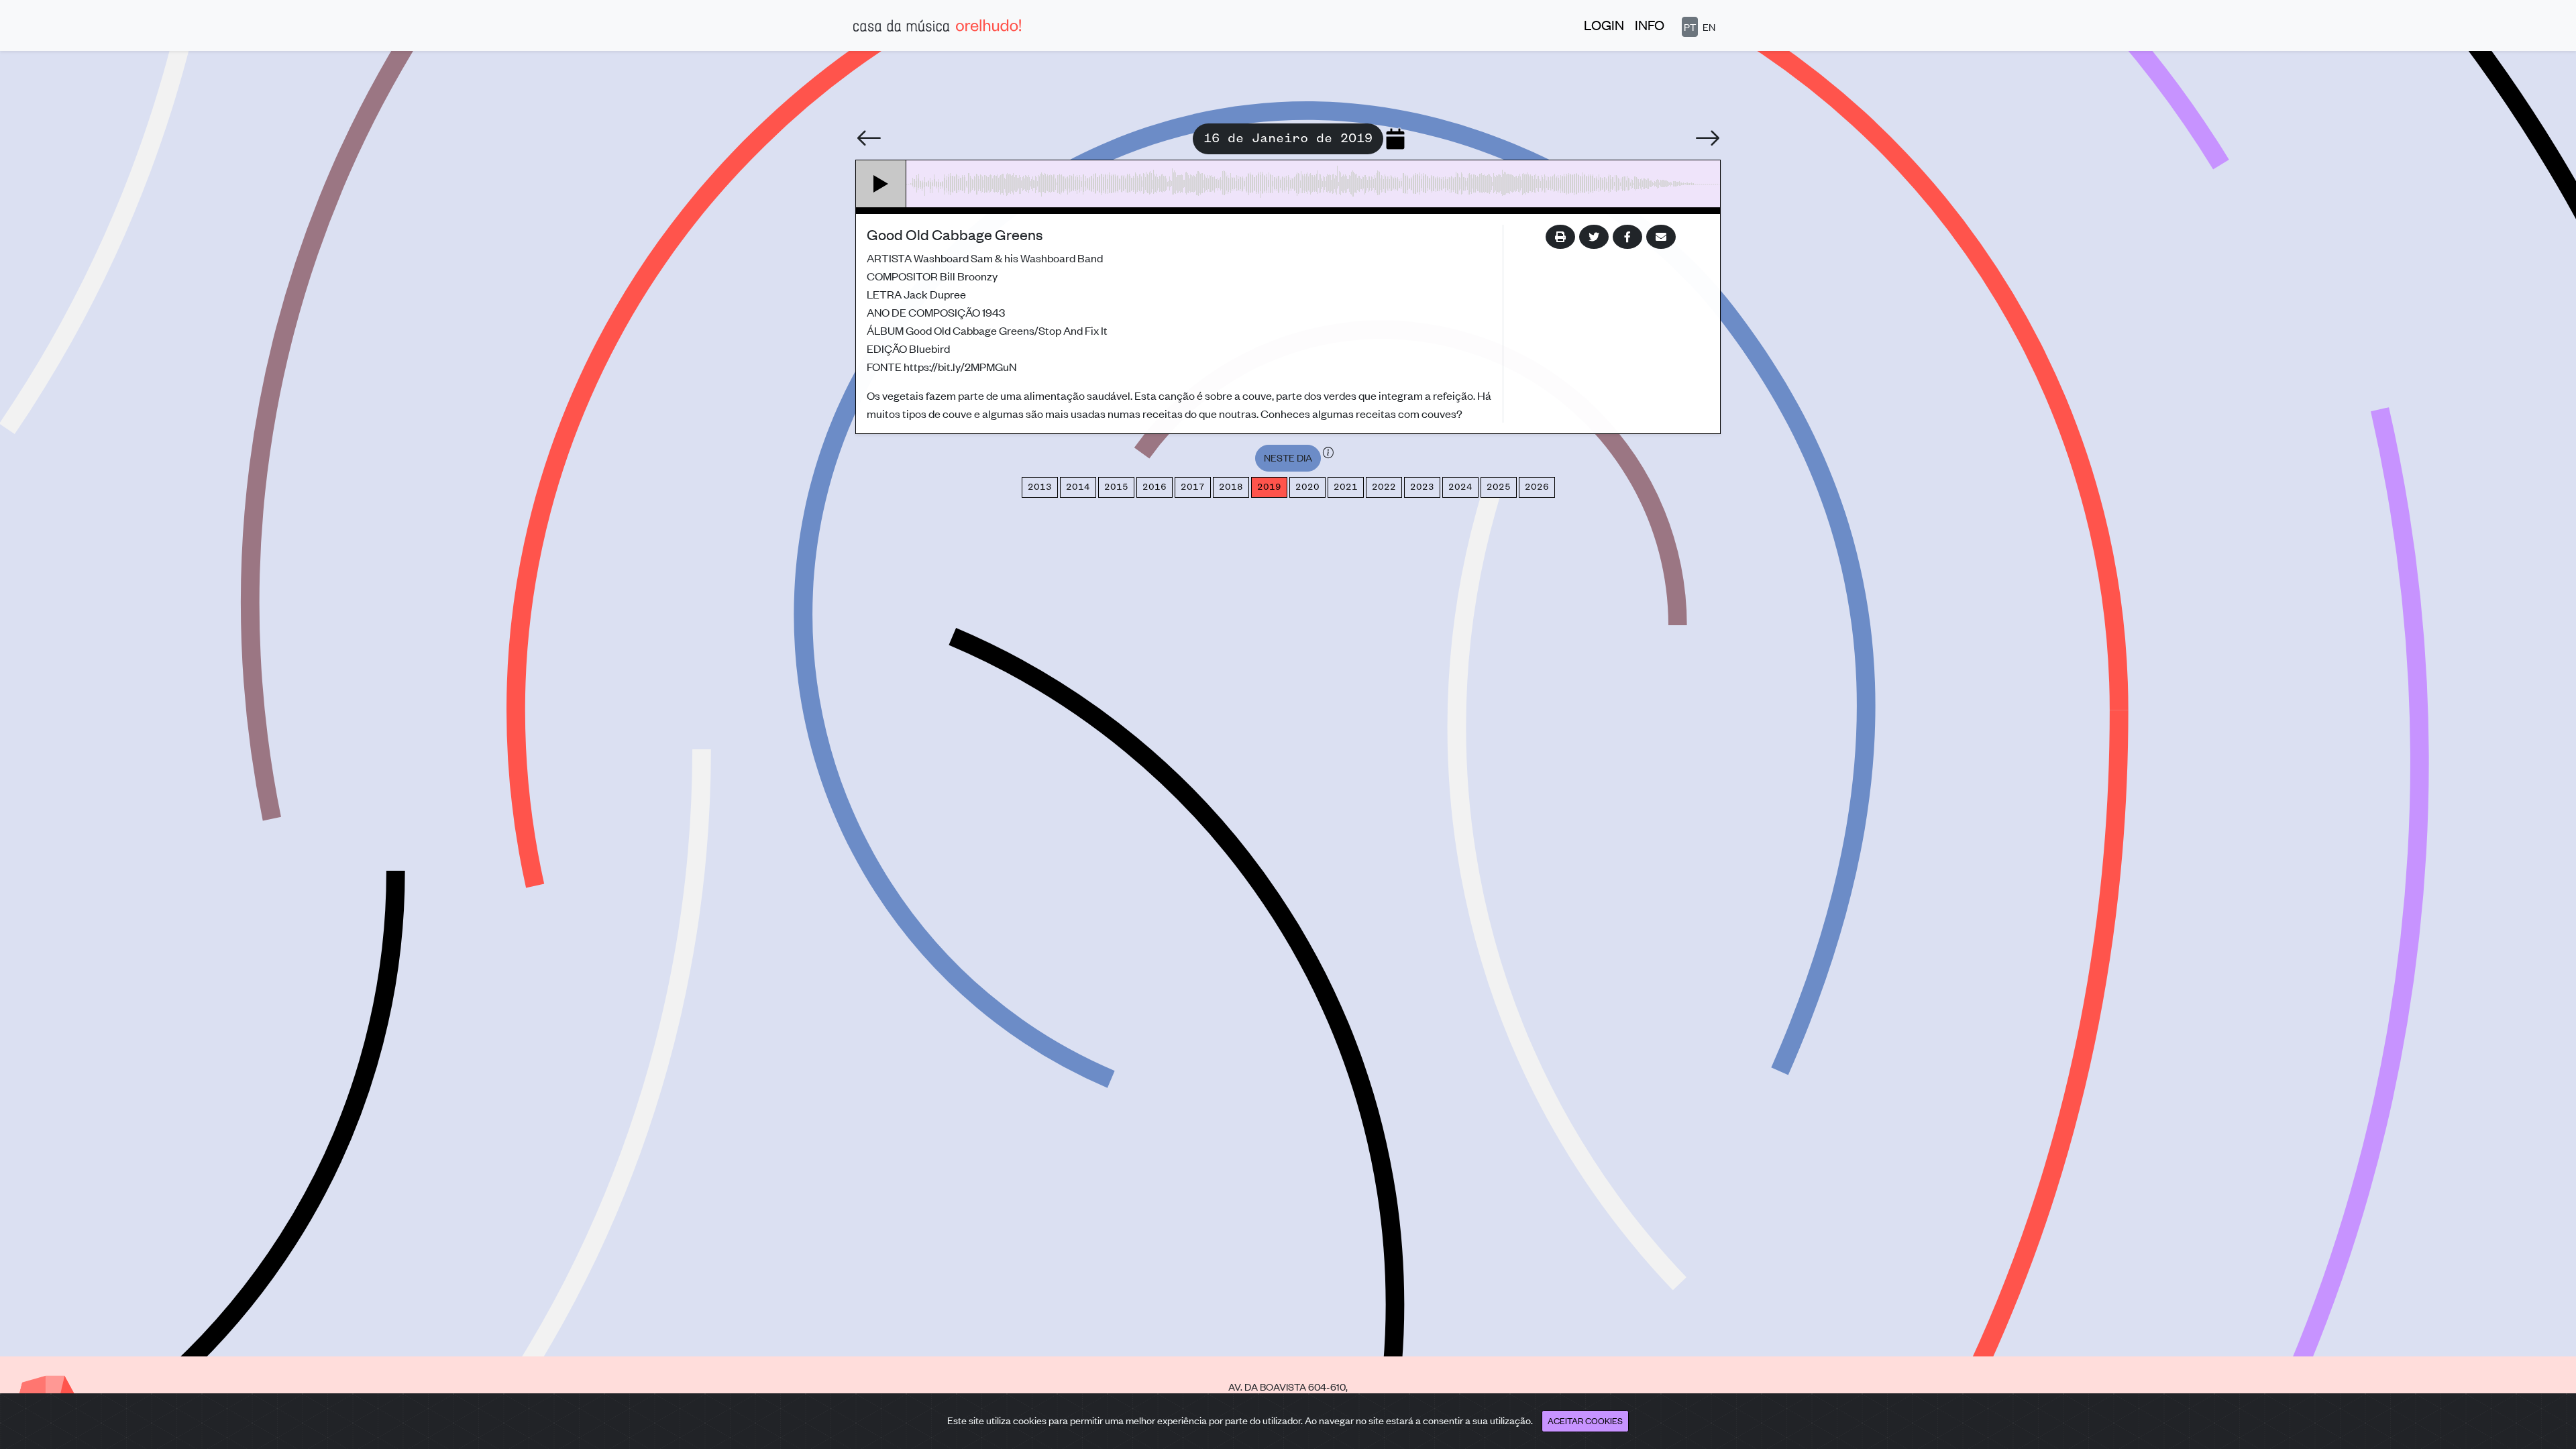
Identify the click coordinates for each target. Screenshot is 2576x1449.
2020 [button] (1307, 487)
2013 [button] (1040, 487)
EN (1709, 26)
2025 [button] (1499, 487)
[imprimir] (1560, 237)
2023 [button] (1422, 487)
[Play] (881, 184)
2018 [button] (1231, 487)
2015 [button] (1116, 487)
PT (1690, 26)
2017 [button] (1193, 487)
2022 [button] (1384, 487)
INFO (1650, 24)
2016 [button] (1155, 487)
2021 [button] (1346, 487)
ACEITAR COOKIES (1585, 1420)
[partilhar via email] (1661, 237)
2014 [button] (1078, 487)
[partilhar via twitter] (1594, 237)
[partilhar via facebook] (1627, 237)
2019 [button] (1269, 487)
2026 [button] (1537, 487)
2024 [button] (1460, 487)
